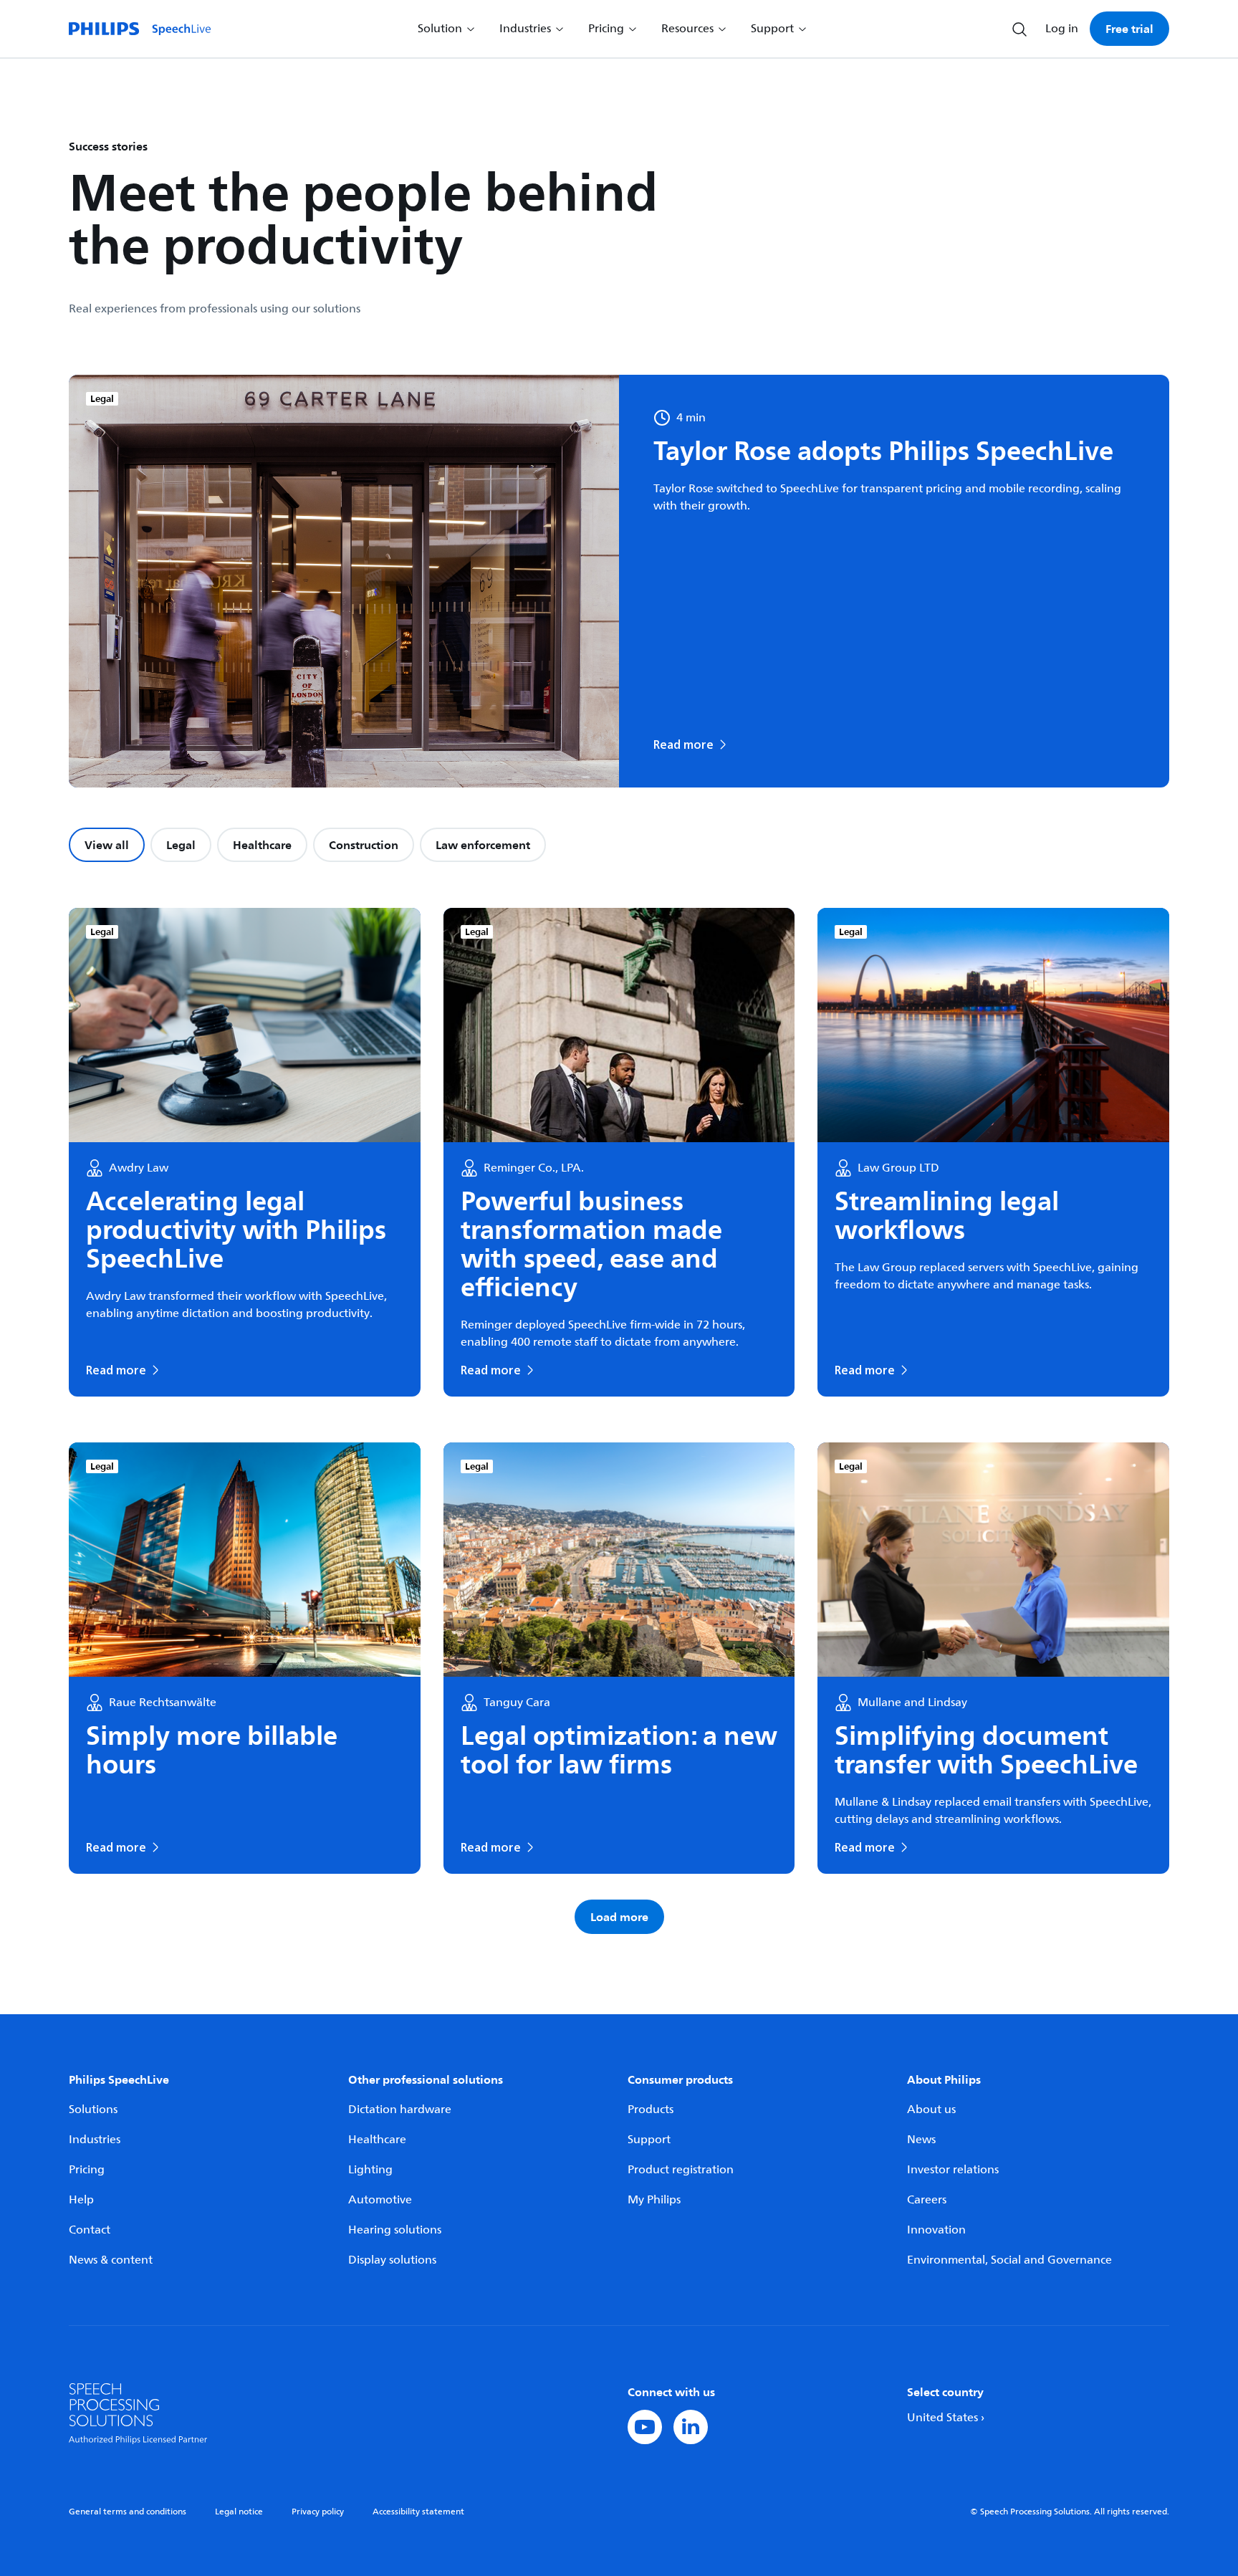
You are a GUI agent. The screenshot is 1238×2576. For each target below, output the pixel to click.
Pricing (87, 2170)
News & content (111, 2260)
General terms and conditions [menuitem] (128, 2512)
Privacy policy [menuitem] (318, 2512)
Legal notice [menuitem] (239, 2512)
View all (107, 845)
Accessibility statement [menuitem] (418, 2512)
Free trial (1129, 29)
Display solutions (392, 2260)
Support (649, 2140)
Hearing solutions (395, 2230)
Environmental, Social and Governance (1009, 2260)
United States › (946, 2418)
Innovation (936, 2230)
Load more (619, 1917)
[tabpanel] (619, 1421)
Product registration (681, 2170)
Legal (181, 845)
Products (651, 2110)
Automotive (380, 2200)
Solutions (93, 2110)
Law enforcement (483, 845)
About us (931, 2110)
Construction (364, 845)
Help (81, 2200)
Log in (1062, 29)
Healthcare (262, 845)
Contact (90, 2230)
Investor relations (953, 2170)
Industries (95, 2140)
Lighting (370, 2170)
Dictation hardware (400, 2110)
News (921, 2140)
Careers (927, 2200)
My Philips (654, 2200)
